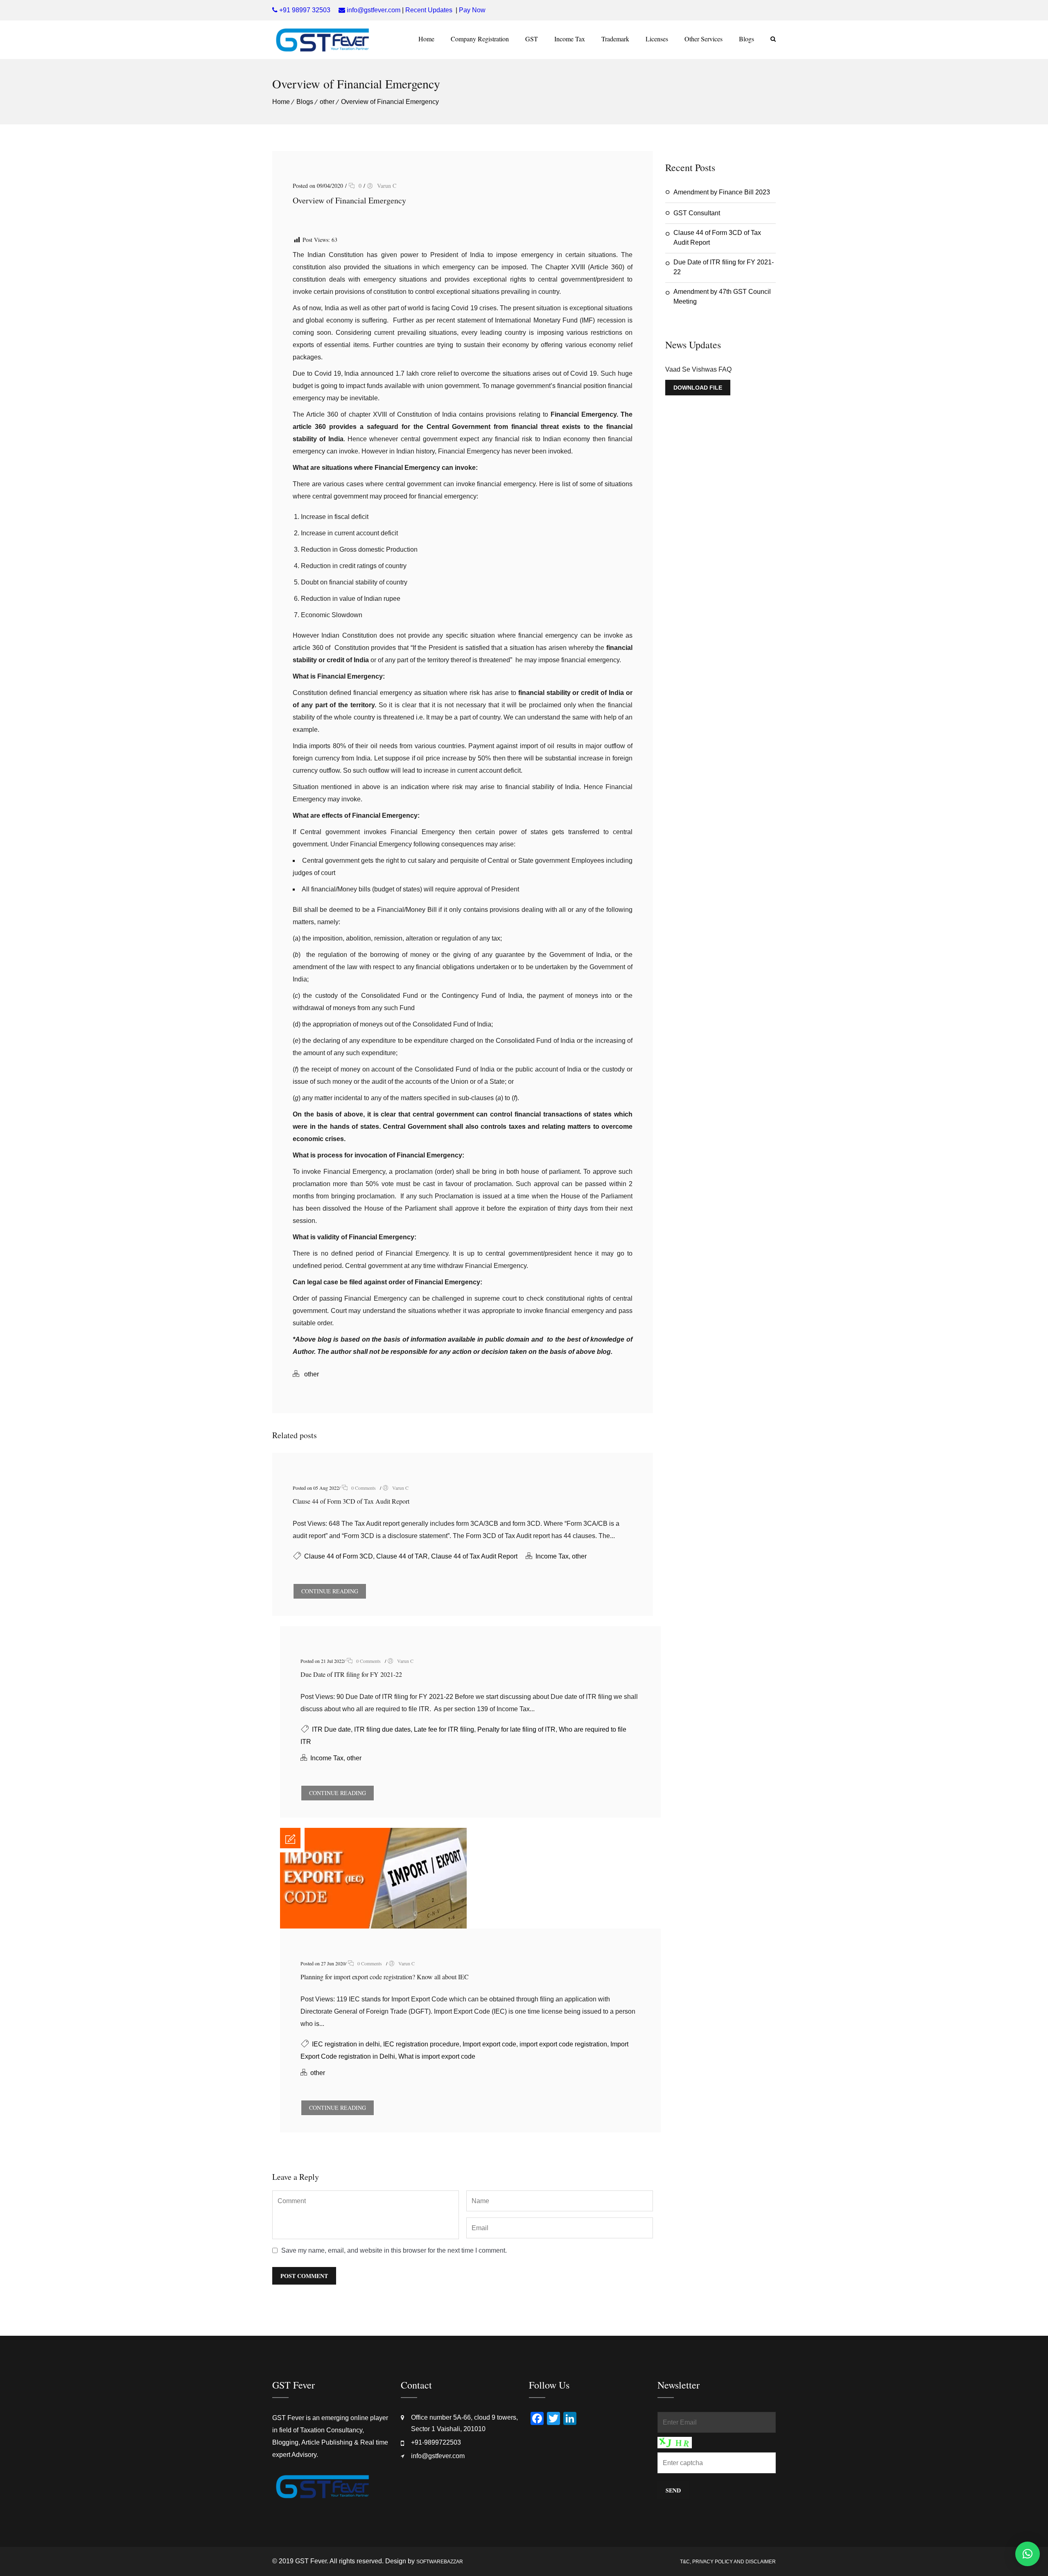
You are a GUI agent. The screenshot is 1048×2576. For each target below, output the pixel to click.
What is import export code (437, 2056)
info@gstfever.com (438, 2456)
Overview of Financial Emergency (390, 102)
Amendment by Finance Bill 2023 (722, 192)
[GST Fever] (322, 40)
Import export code (489, 2044)
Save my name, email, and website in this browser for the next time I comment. (394, 2250)
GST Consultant (697, 213)
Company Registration (480, 39)
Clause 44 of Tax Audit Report (474, 1556)
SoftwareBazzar (440, 2562)
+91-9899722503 (436, 2442)
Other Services (704, 39)
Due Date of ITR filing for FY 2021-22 (351, 1674)
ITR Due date (331, 1729)
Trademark (615, 39)
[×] (1028, 2554)
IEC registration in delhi (346, 2044)
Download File (698, 388)
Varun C (387, 186)
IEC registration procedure (421, 2044)
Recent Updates (429, 10)
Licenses (657, 39)
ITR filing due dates (382, 1729)
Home (426, 39)
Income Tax (570, 39)
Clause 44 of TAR (402, 1556)
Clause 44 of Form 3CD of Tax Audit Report (351, 1501)
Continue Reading (330, 1591)
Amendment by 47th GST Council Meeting (722, 297)
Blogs (746, 39)
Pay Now (472, 10)
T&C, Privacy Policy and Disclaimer (728, 2562)
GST (532, 39)
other (327, 102)
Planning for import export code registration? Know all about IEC (385, 1977)
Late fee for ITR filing (444, 1729)
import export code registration (563, 2044)
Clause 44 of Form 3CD (339, 1556)
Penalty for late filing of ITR (516, 1729)
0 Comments (363, 1488)
